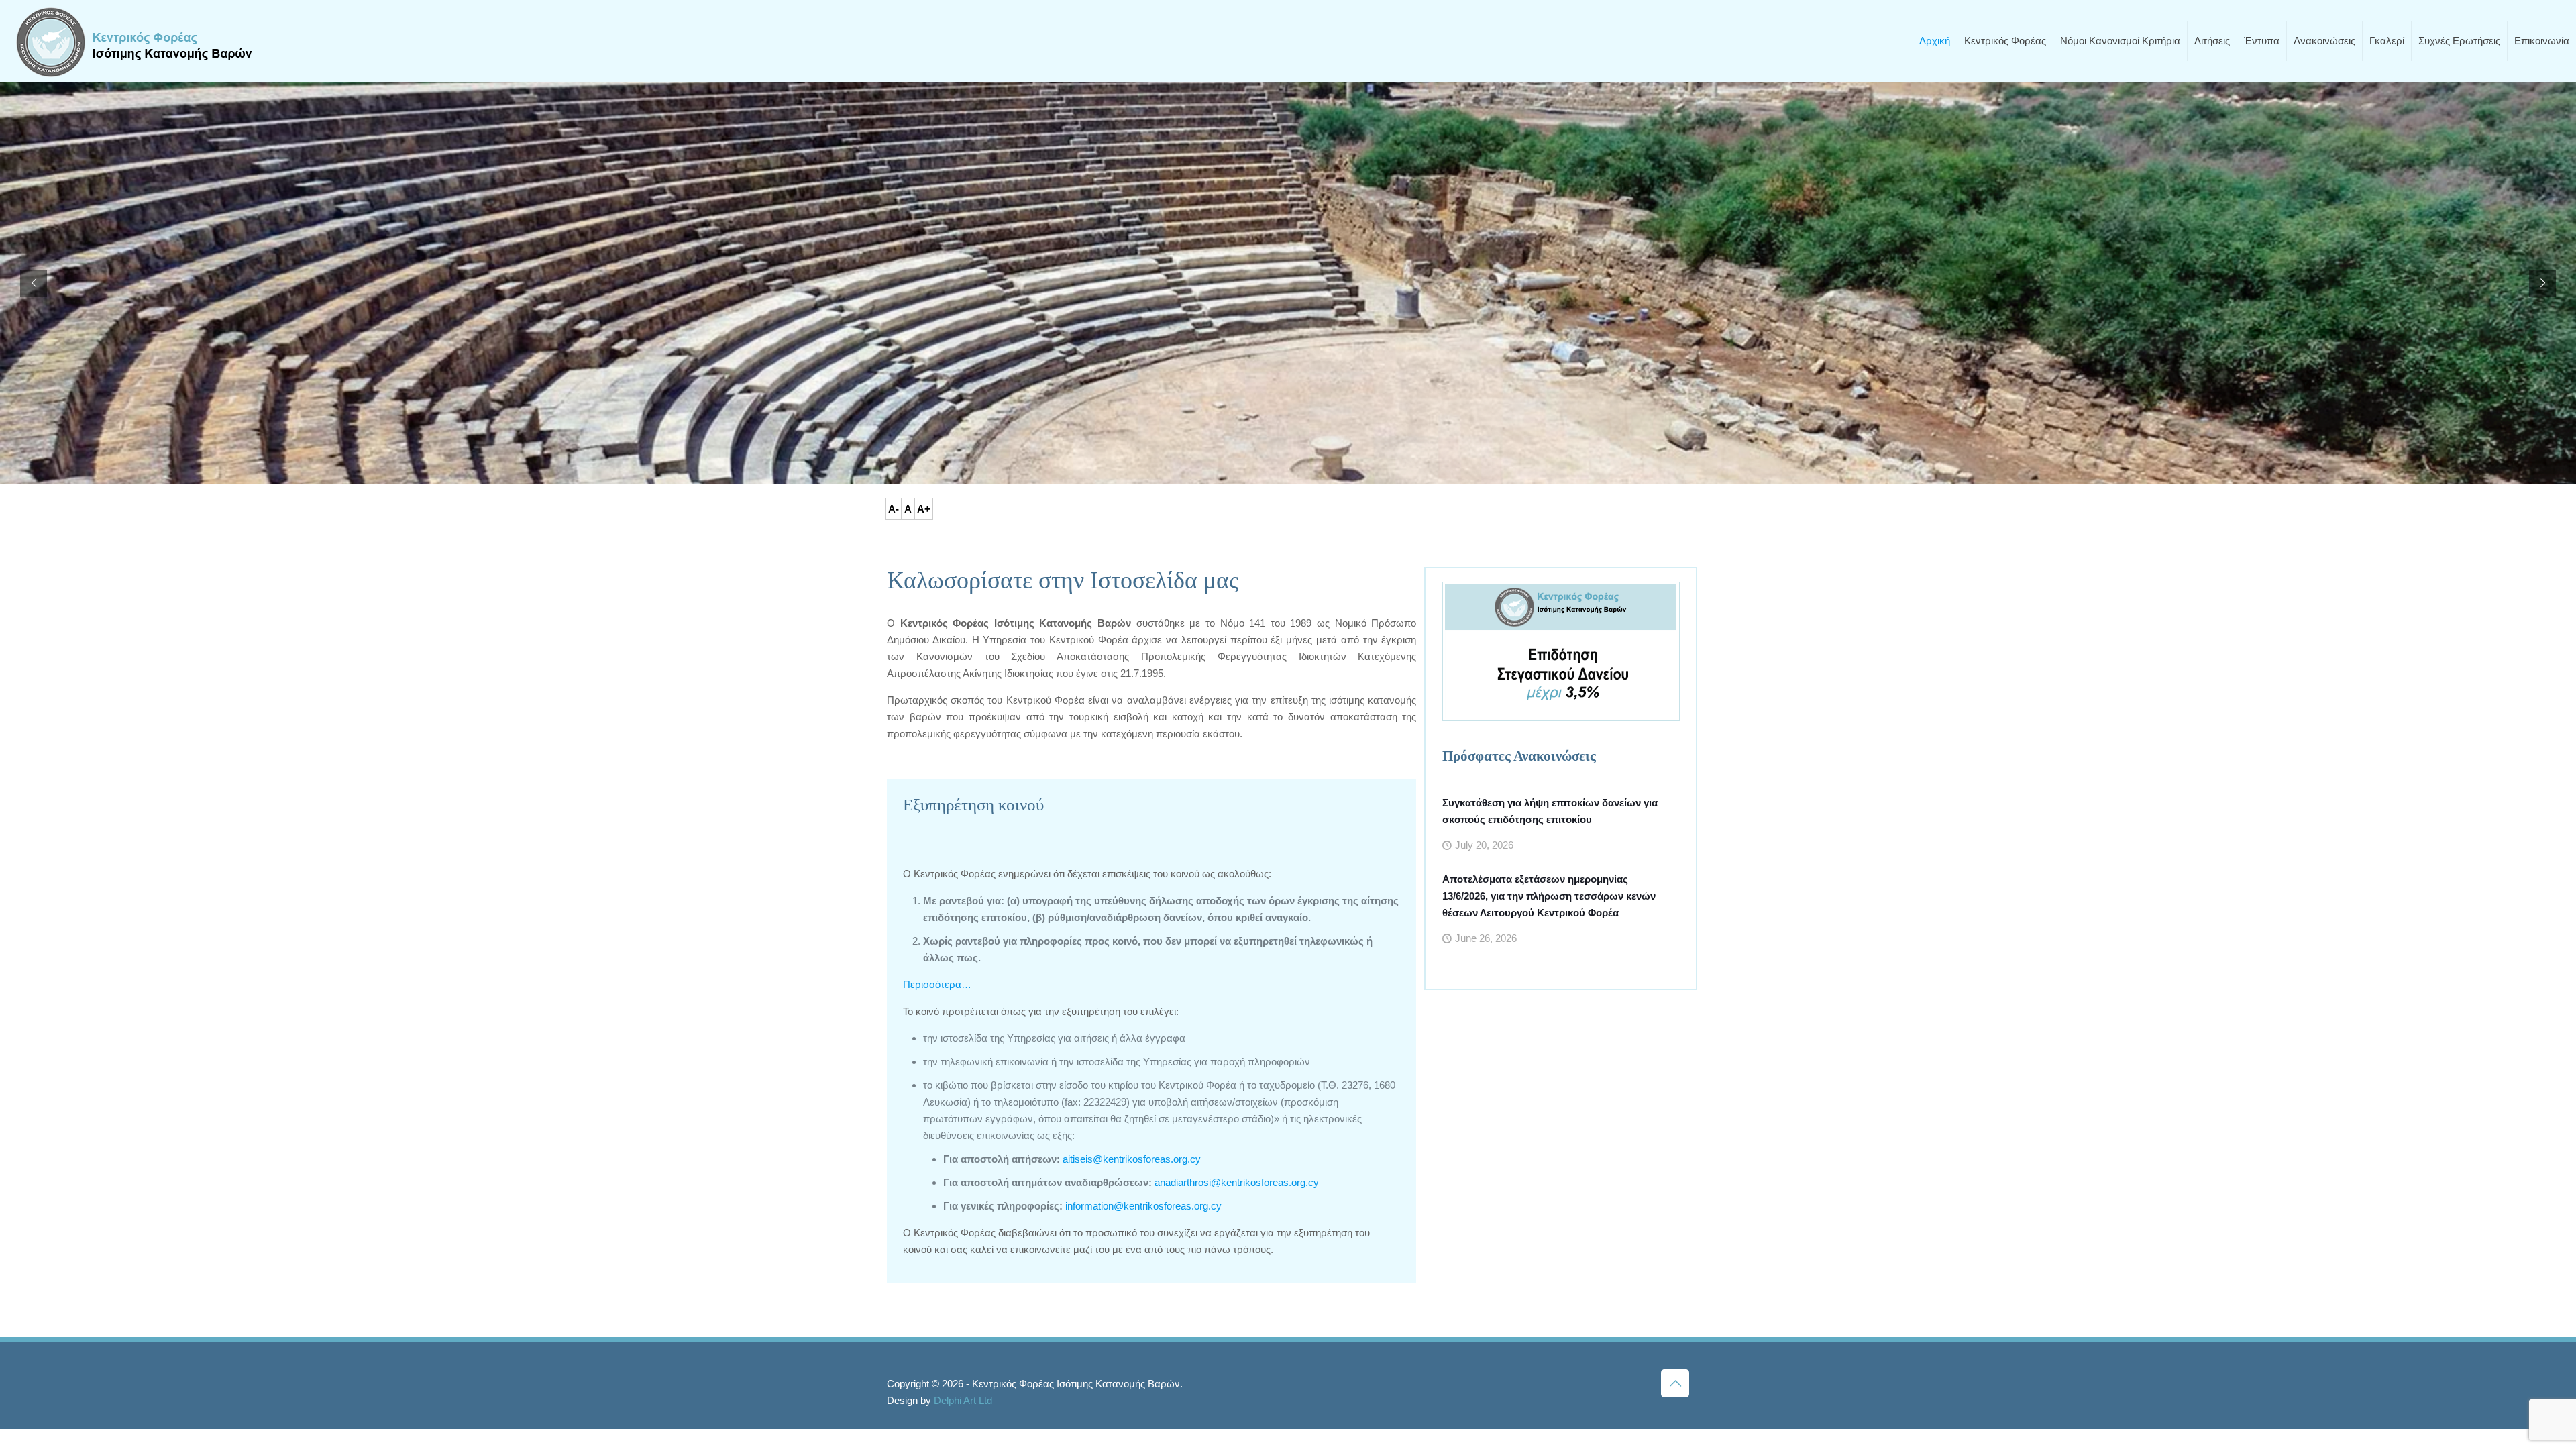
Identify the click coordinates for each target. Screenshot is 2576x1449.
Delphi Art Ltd (963, 1400)
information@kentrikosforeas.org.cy (1142, 1206)
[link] (1561, 651)
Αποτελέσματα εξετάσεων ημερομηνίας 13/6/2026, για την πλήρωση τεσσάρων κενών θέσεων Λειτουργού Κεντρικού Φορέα (1549, 896)
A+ (924, 509)
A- (894, 509)
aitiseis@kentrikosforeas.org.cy (1132, 1159)
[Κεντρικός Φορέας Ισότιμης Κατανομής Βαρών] (134, 41)
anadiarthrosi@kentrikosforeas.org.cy (1235, 1182)
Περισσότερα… (937, 984)
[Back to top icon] (1675, 1383)
